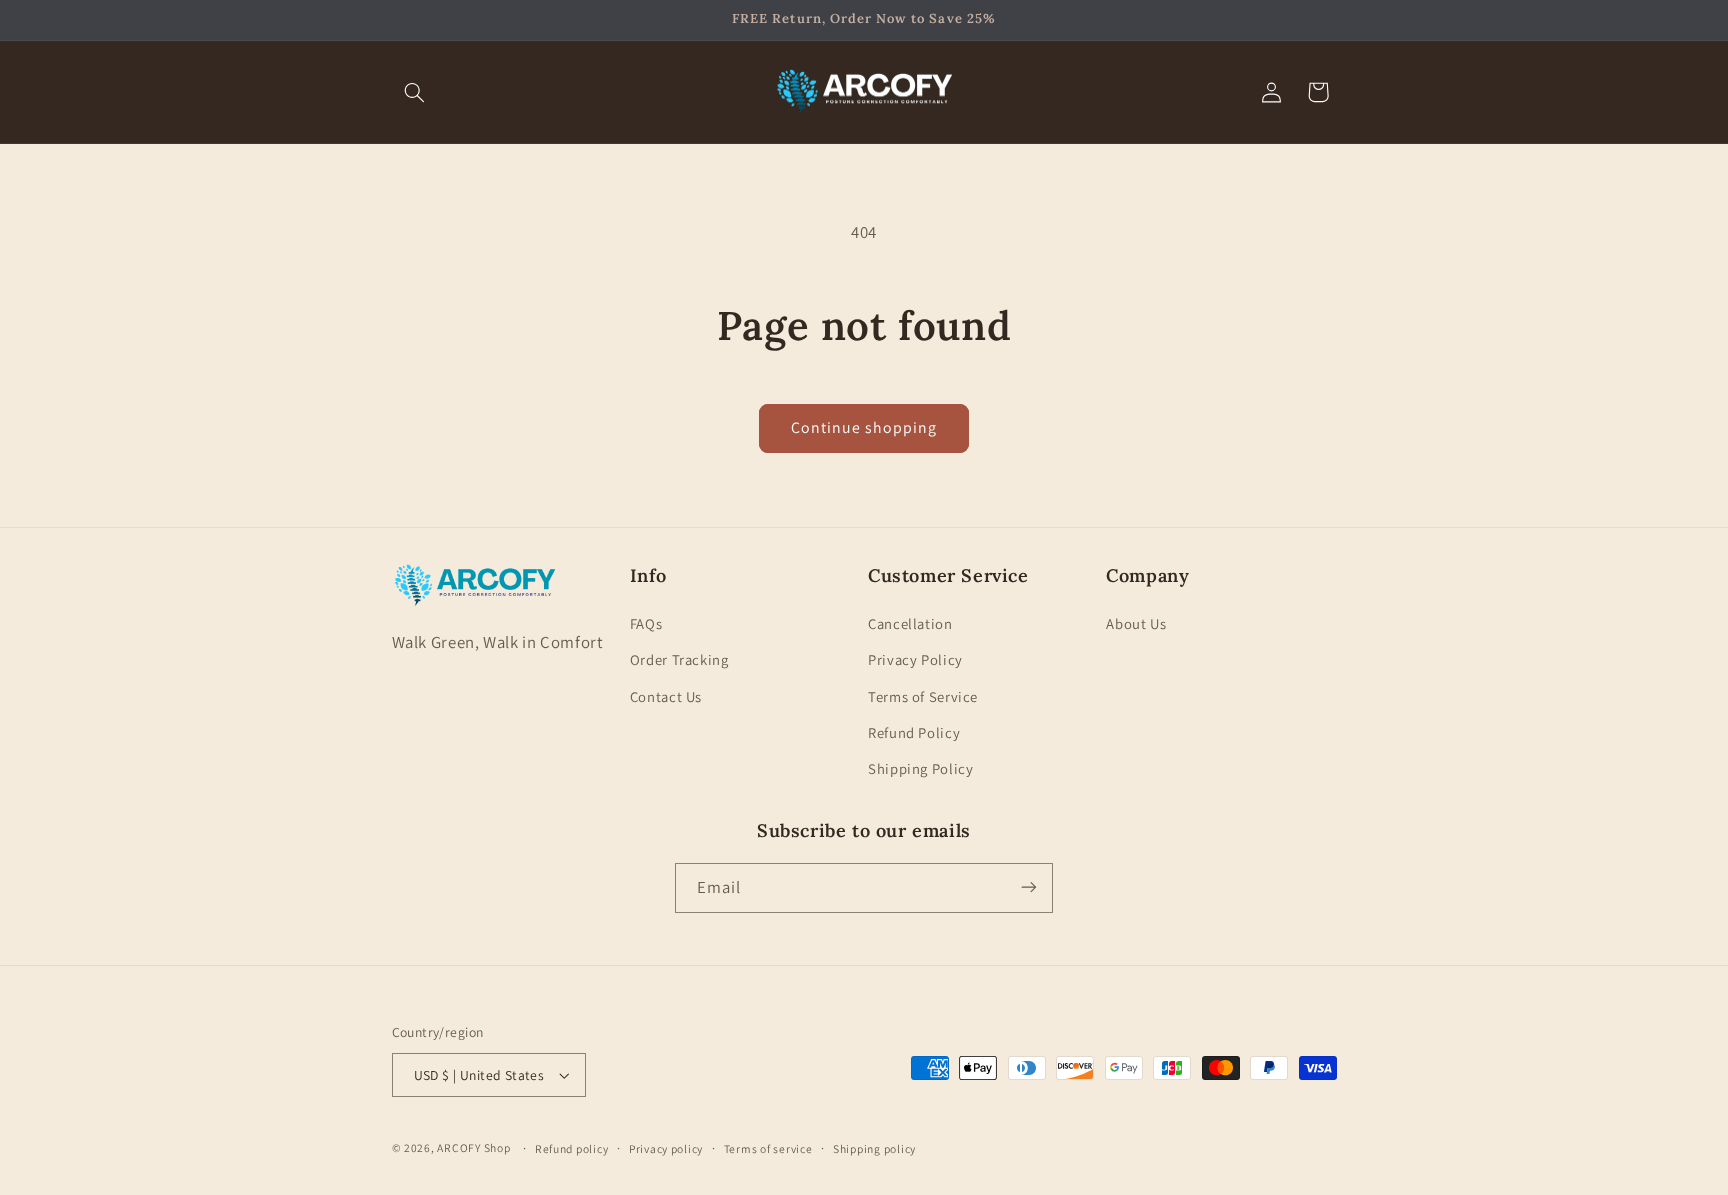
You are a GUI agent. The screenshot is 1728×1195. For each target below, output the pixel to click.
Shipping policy (874, 1148)
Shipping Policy (920, 768)
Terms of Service (923, 695)
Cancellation (910, 622)
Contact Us (666, 695)
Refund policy (572, 1148)
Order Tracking (679, 659)
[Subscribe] (1029, 887)
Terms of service (768, 1148)
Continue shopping (864, 427)
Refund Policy (914, 732)
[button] (415, 92)
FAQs (646, 622)
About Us (1136, 622)
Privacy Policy (915, 659)
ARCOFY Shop (473, 1147)
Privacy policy (666, 1148)
